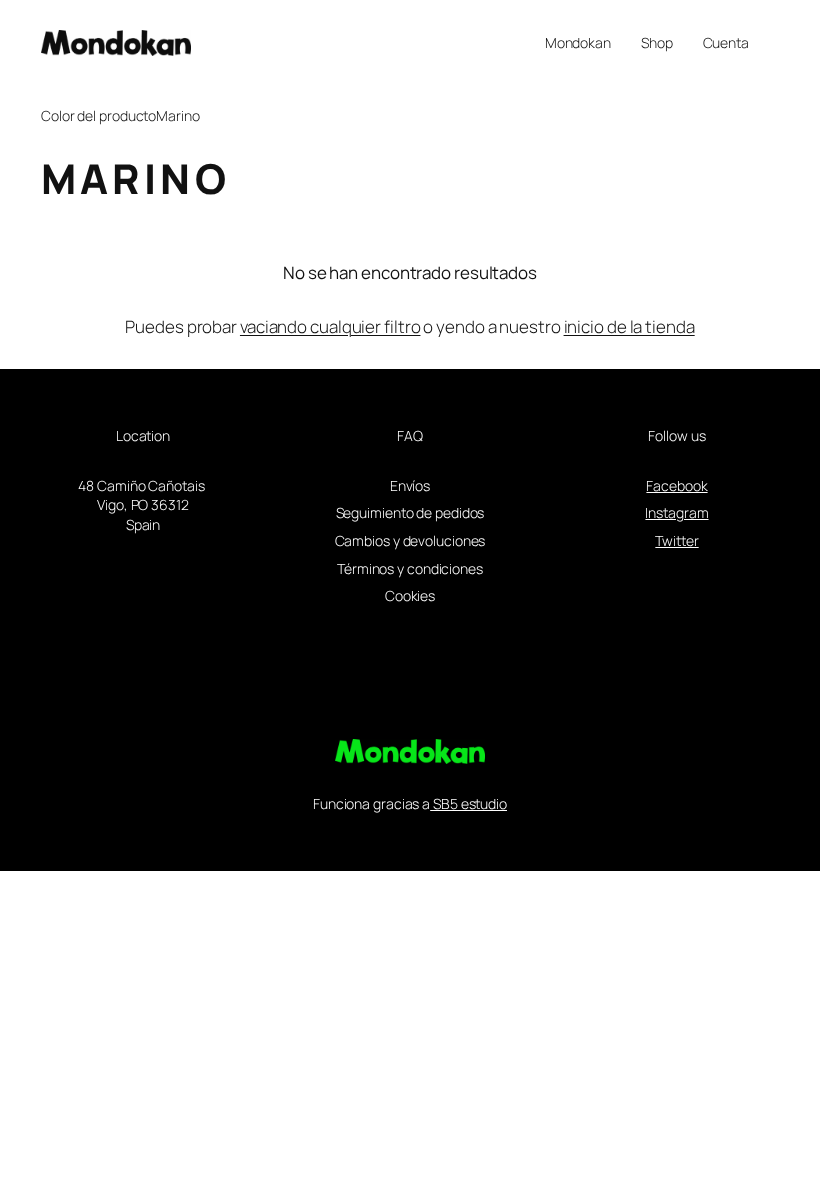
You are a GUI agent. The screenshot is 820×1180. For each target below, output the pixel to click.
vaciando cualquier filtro (330, 326)
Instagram (676, 512)
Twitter (676, 540)
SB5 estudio (468, 803)
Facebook (676, 485)
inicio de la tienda (629, 326)
